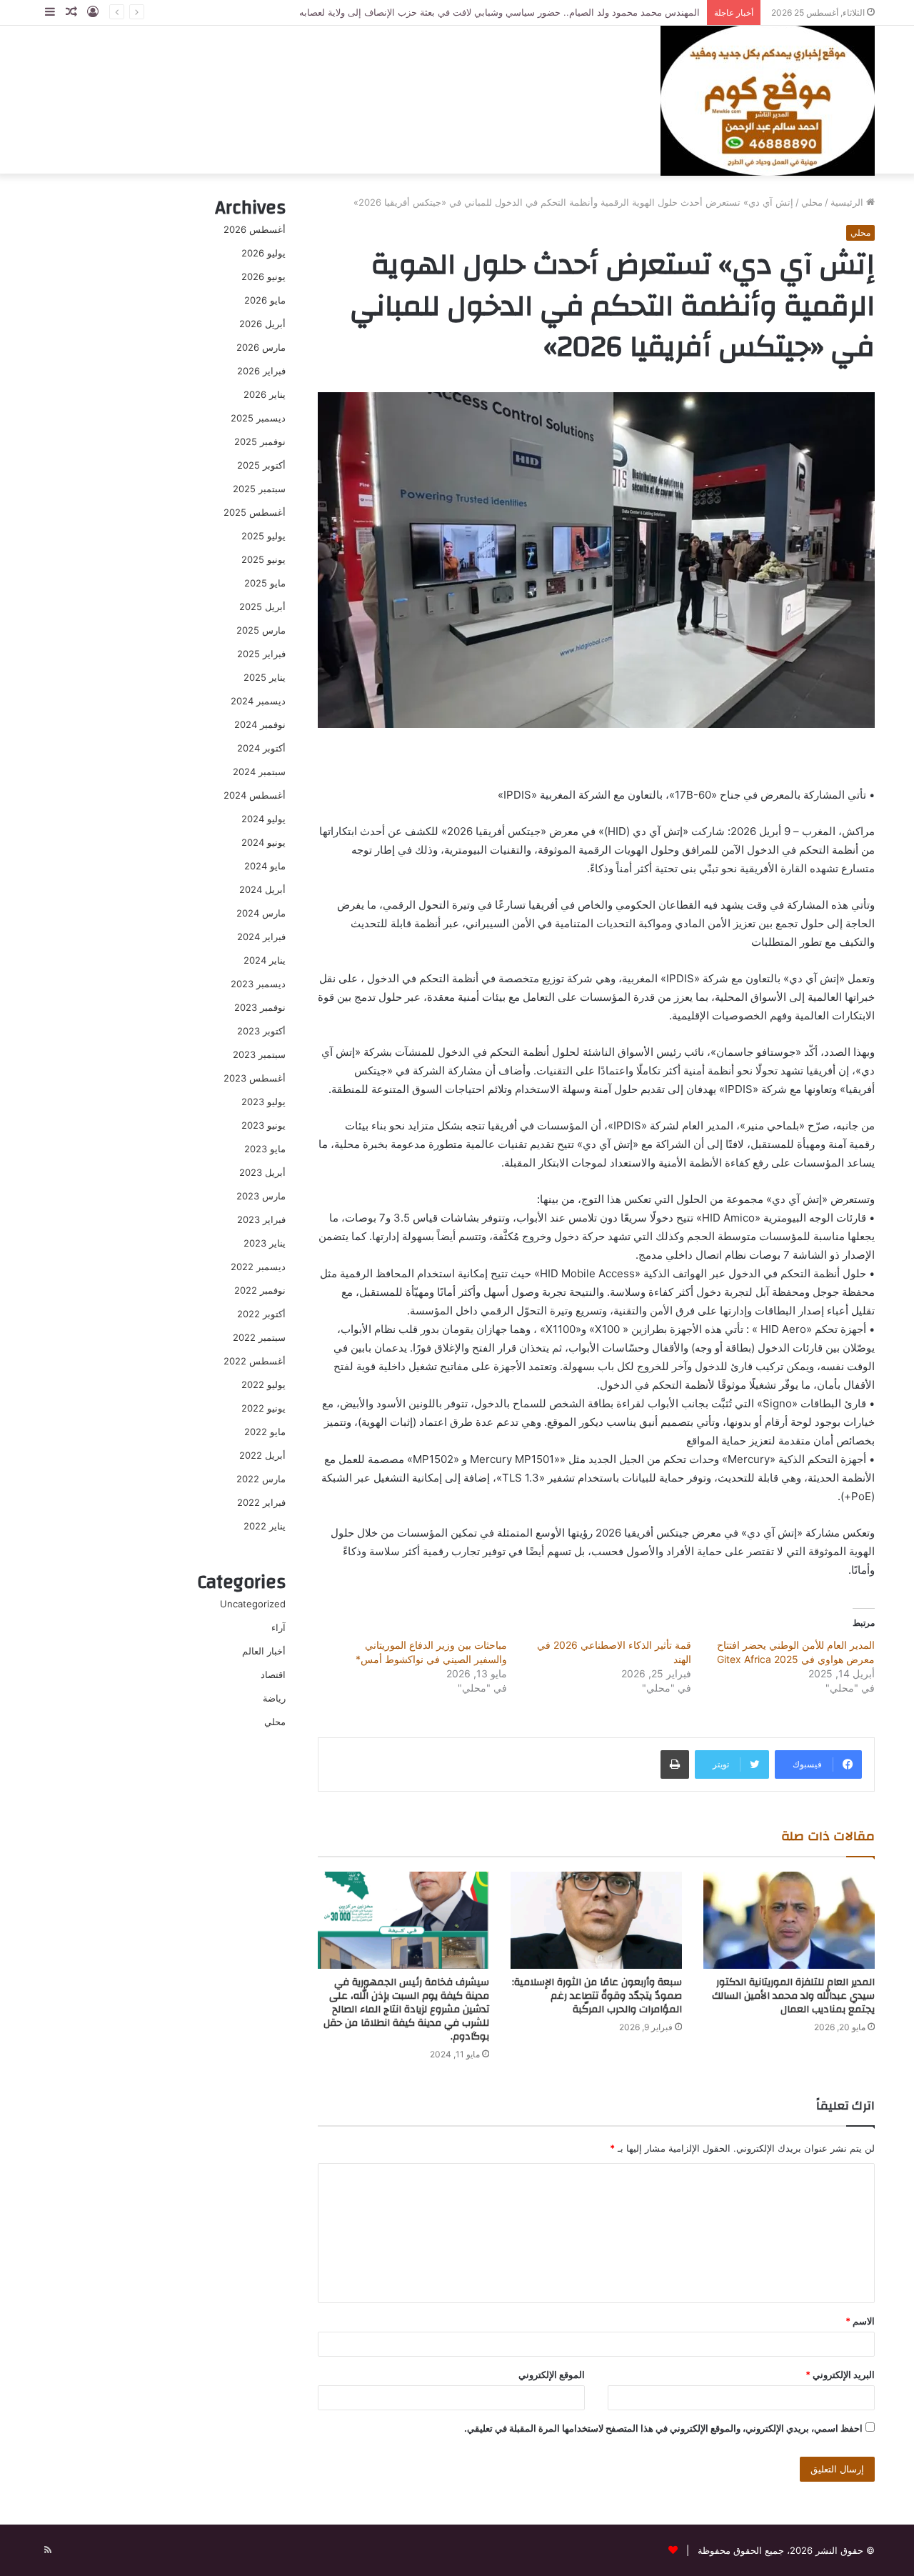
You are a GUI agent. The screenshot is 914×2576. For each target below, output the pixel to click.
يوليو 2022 (263, 1384)
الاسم (860, 2321)
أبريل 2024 (262, 889)
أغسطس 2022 (255, 1361)
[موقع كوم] (768, 99)
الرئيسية (848, 202)
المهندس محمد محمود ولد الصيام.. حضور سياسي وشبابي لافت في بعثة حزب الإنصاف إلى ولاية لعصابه (499, 12)
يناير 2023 (265, 1243)
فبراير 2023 (261, 1219)
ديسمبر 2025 (258, 418)
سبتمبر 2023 (259, 1054)
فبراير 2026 (261, 371)
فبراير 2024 (261, 937)
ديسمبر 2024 (258, 701)
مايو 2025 (265, 583)
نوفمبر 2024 (260, 724)
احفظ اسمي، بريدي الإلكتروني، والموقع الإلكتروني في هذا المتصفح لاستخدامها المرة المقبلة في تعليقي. (663, 2428)
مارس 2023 (261, 1196)
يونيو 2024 (263, 842)
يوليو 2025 (263, 536)
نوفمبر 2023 (260, 1007)
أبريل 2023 (262, 1172)
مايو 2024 (265, 866)
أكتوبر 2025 (261, 465)
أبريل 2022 (262, 1455)
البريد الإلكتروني (840, 2375)
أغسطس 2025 (255, 512)
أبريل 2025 (262, 606)
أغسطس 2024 (255, 795)
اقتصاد (273, 1674)
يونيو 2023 (263, 1125)
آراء (278, 1627)
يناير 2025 (265, 677)
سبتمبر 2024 (259, 772)
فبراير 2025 (261, 654)
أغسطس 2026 (255, 229)
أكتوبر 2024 (261, 748)
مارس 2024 (261, 913)
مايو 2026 (265, 300)
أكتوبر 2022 (261, 1314)
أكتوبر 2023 (261, 1031)
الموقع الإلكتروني (552, 2375)
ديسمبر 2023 (258, 984)
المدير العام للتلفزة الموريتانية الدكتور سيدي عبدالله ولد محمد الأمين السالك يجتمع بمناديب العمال (793, 1996)
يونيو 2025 (263, 559)
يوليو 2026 (263, 253)
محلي (812, 202)
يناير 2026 (265, 394)
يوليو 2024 (263, 819)
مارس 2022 (261, 1479)
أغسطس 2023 (255, 1078)
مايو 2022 (265, 1432)
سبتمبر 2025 (259, 489)
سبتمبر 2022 (259, 1337)
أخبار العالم (264, 1651)
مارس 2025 (261, 630)
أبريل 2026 (262, 324)
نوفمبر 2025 (260, 441)
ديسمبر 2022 (258, 1267)
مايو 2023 (265, 1149)
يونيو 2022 (263, 1408)
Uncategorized (253, 1604)
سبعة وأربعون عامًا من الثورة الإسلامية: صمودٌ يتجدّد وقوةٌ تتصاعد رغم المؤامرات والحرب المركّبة (597, 1996)
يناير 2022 (265, 1526)
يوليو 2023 (263, 1102)
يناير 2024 (265, 960)
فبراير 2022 (261, 1502)
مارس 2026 (261, 347)
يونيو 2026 (263, 276)
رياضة (274, 1698)
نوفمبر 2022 (260, 1290)
